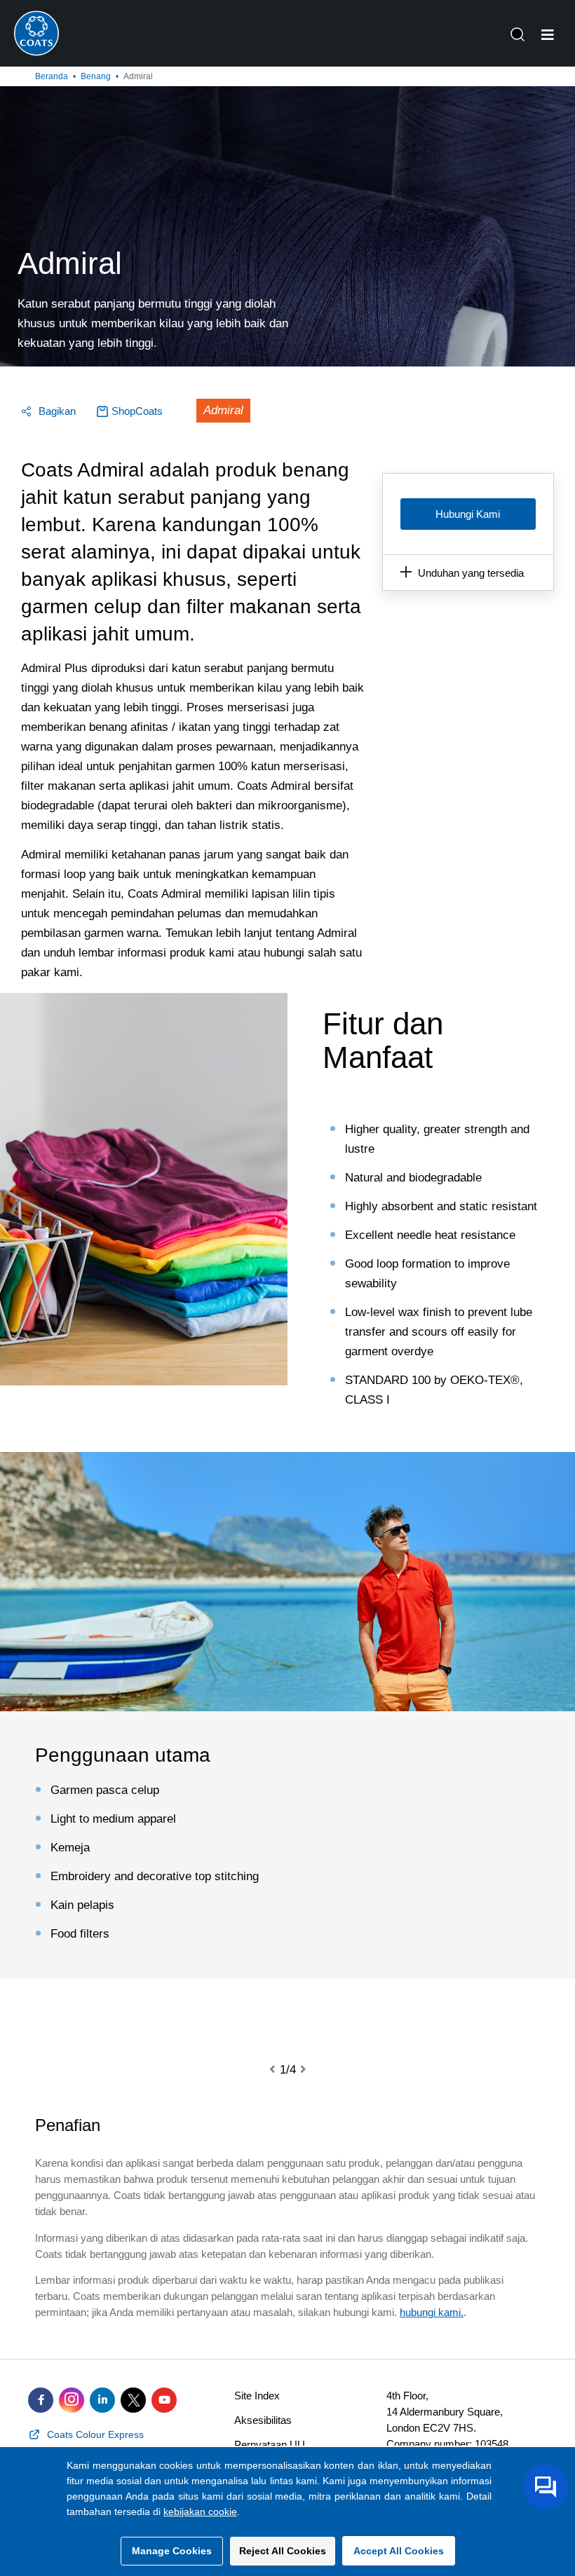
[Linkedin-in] (102, 2400)
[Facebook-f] (41, 2400)
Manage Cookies (172, 2551)
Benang (96, 76)
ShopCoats (137, 411)
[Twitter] (133, 2400)
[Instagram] (72, 2400)
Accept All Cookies (399, 2551)
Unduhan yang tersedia (471, 573)
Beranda (52, 76)
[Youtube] (164, 2400)
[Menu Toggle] (548, 35)
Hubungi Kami (468, 514)
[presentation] (280, 2070)
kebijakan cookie (200, 2512)
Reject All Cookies (283, 2551)
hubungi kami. (432, 2312)
